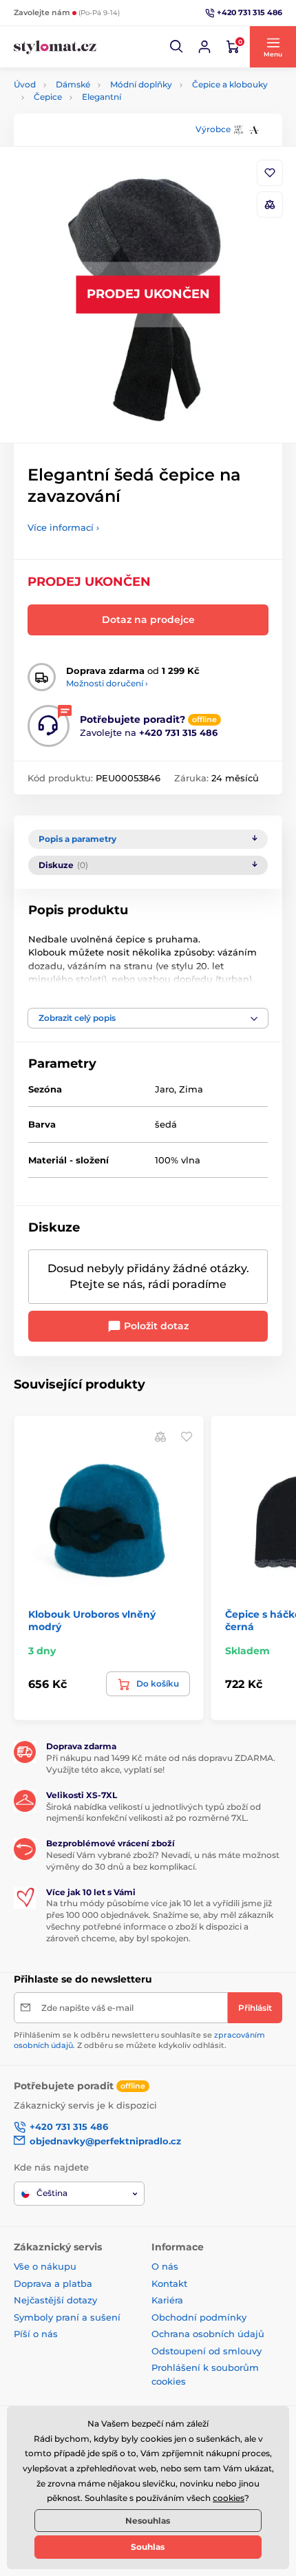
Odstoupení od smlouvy (207, 2351)
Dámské (73, 84)
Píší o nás (36, 2334)
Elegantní (102, 97)
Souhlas (148, 2547)
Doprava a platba (53, 2283)
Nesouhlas (148, 2521)
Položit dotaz (155, 1326)
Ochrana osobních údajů (208, 2334)
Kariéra (167, 2300)
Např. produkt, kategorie (103, 115)
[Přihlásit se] (204, 47)
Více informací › (63, 527)
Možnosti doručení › (107, 683)
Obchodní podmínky (199, 2317)
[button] (177, 47)
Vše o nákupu (45, 2266)
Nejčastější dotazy (55, 2300)
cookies (229, 2498)
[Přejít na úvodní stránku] (55, 47)
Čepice (48, 97)
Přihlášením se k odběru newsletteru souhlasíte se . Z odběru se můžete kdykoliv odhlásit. (139, 2040)
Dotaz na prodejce (148, 620)
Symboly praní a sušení (67, 2317)
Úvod (25, 84)
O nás (165, 2266)
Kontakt (169, 2283)
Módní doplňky (141, 84)
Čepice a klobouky (230, 84)
